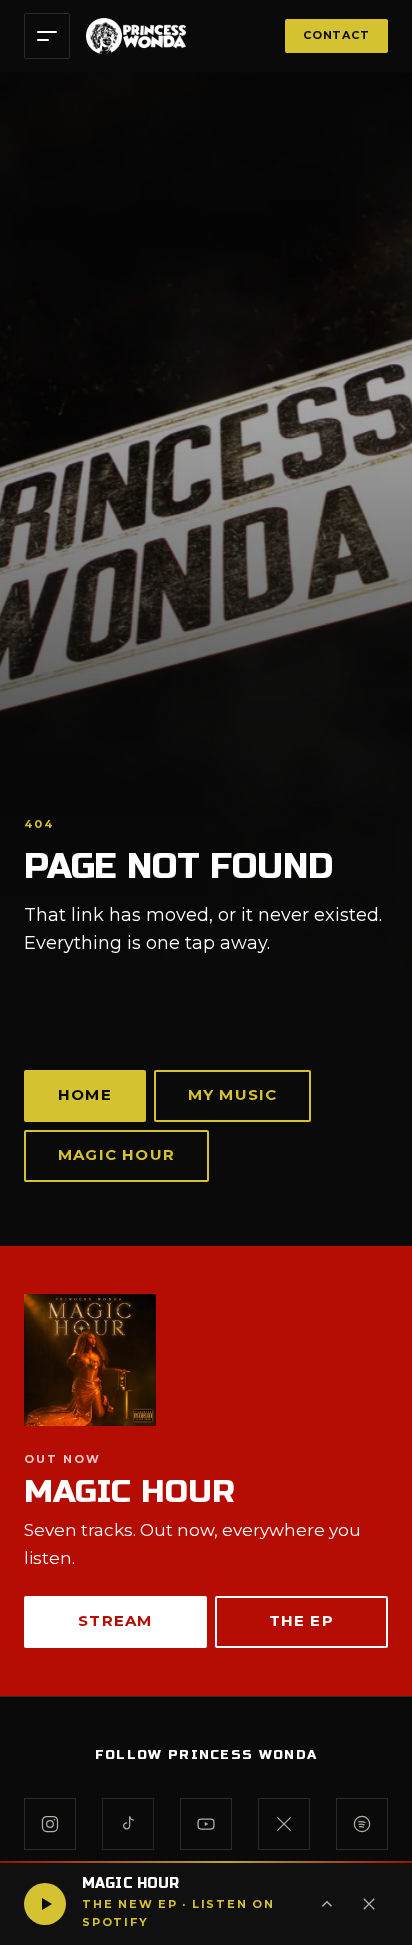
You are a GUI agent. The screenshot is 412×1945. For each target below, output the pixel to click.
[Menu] (47, 36)
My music (233, 1094)
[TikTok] (128, 1824)
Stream (115, 1620)
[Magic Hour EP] (206, 1360)
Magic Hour (116, 1154)
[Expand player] (327, 1904)
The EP (301, 1620)
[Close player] (369, 1904)
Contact (336, 35)
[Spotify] (362, 1824)
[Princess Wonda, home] (136, 36)
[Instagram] (50, 1824)
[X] (284, 1824)
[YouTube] (206, 1824)
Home (85, 1094)
